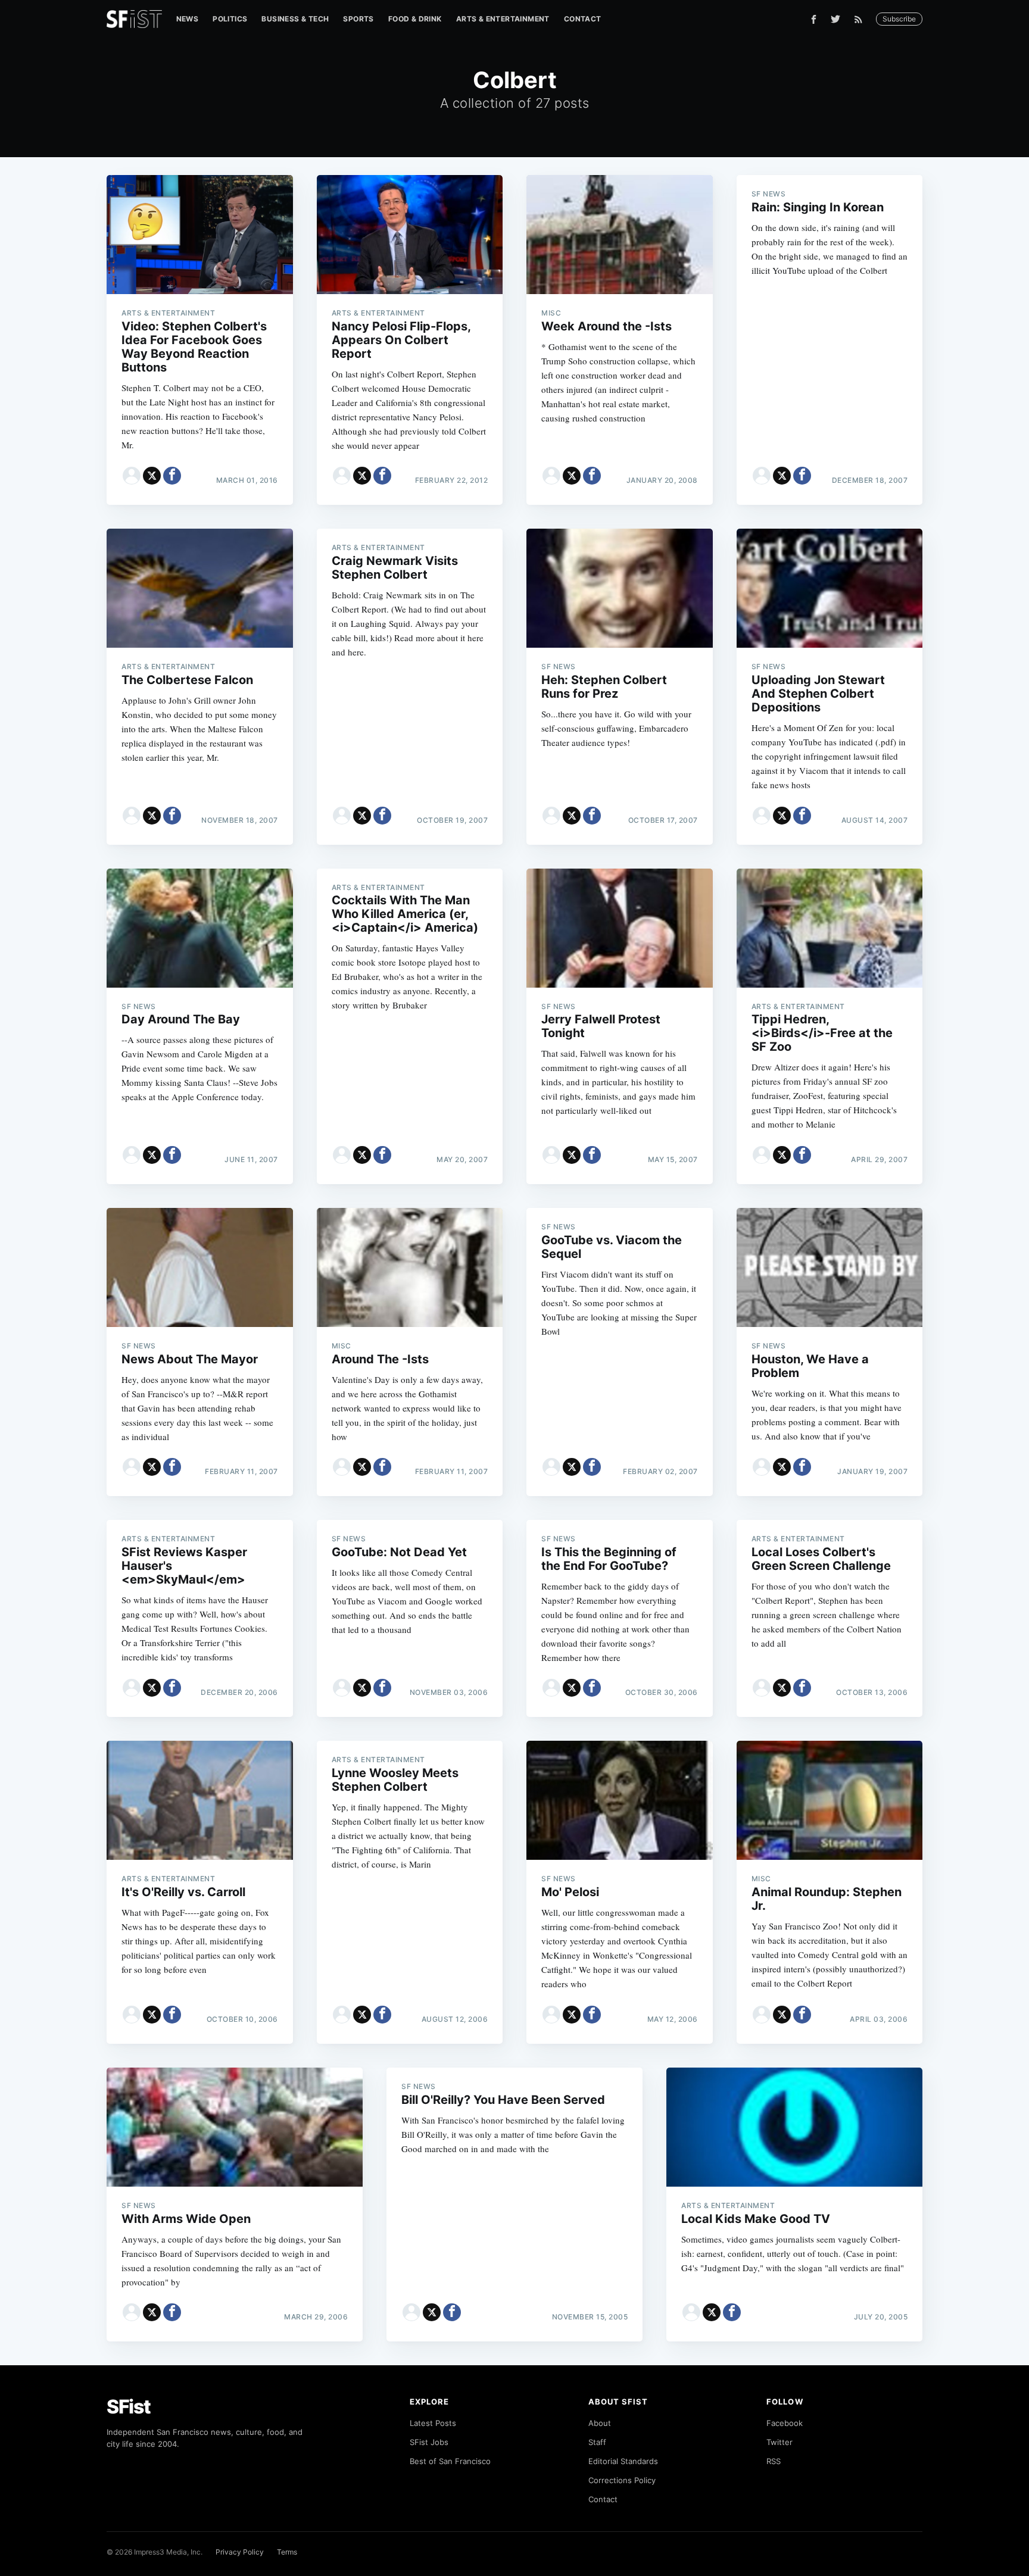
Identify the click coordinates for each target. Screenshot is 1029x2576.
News (188, 19)
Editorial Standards (623, 2461)
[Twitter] (835, 19)
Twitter (779, 2442)
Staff (597, 2442)
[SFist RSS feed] (861, 19)
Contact (583, 19)
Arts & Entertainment (503, 19)
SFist (129, 2407)
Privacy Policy (240, 2552)
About (600, 2423)
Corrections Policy (622, 2480)
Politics (230, 19)
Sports (358, 19)
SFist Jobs (429, 2442)
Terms (287, 2552)
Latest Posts (433, 2423)
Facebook (785, 2423)
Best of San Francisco (450, 2461)
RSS (774, 2461)
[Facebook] (814, 19)
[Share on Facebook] (172, 476)
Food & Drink (415, 19)
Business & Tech (295, 19)
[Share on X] (152, 476)
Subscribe (899, 19)
